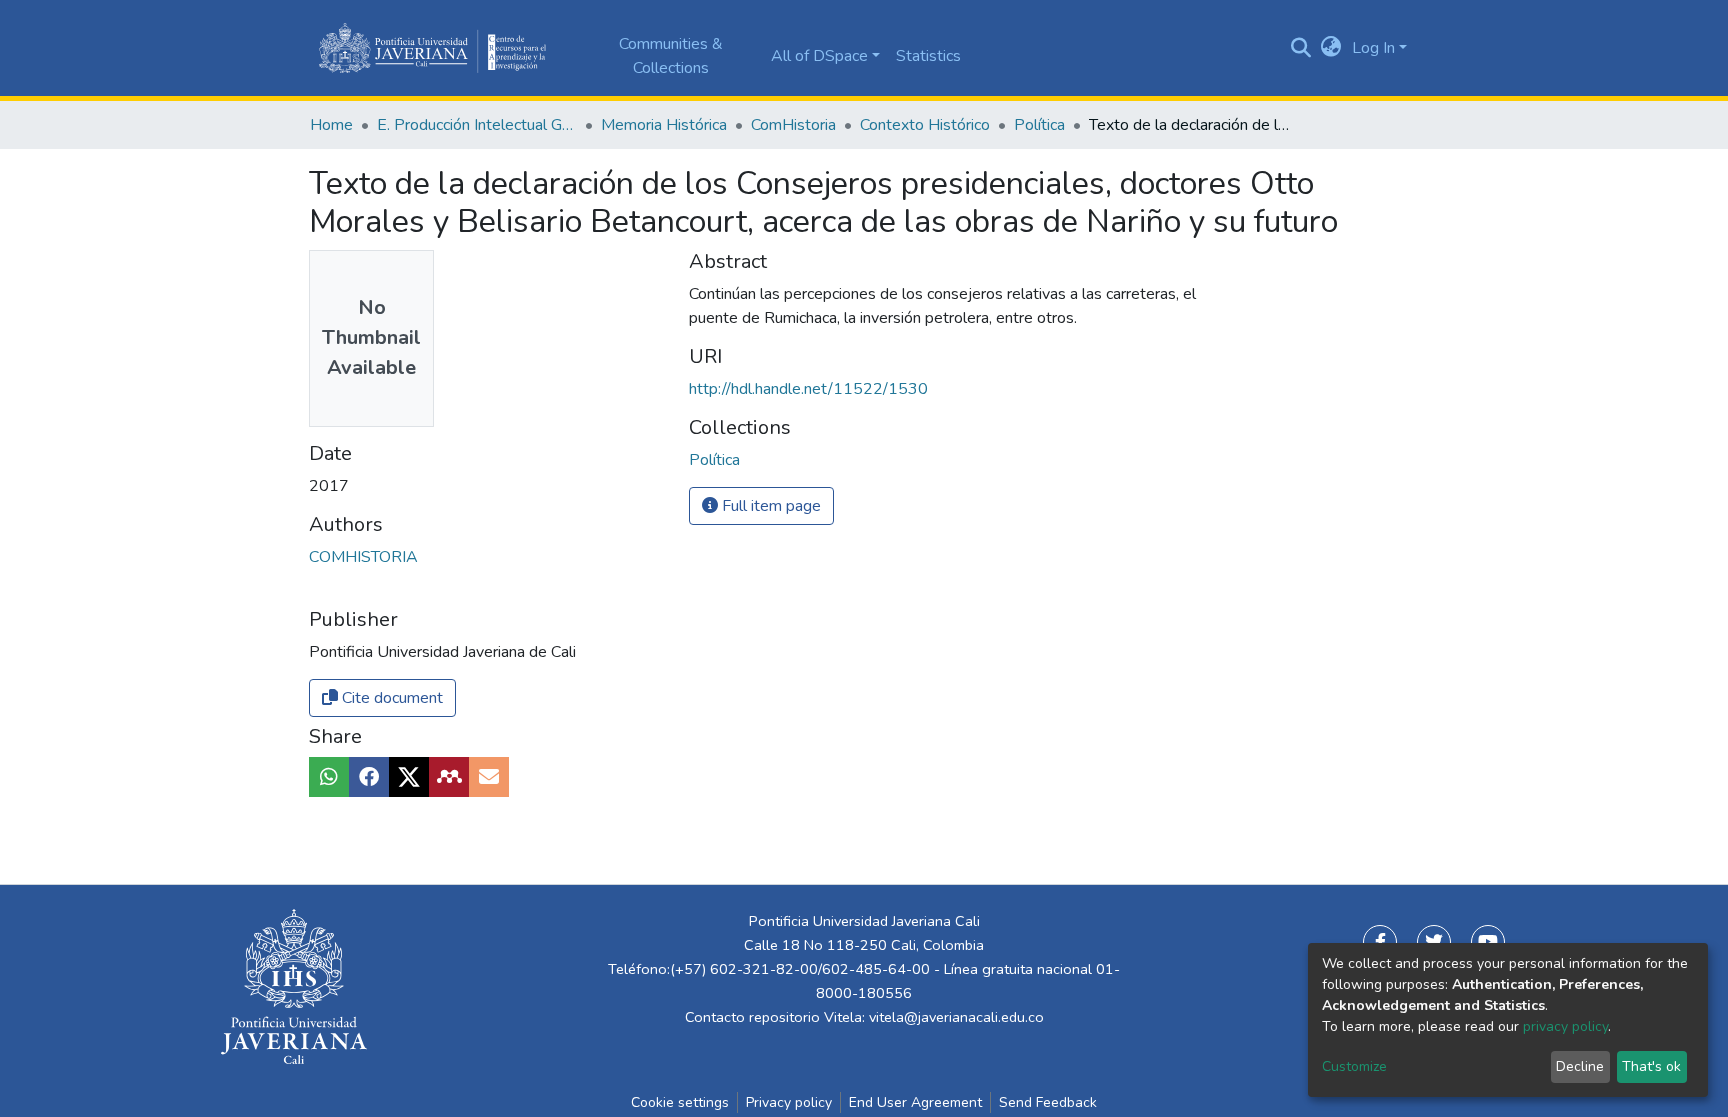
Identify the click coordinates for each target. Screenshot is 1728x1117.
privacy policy (1565, 1026)
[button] (1331, 48)
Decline (1580, 1066)
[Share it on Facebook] (369, 777)
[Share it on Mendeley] (449, 777)
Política (1039, 125)
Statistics (928, 56)
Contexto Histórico (925, 125)
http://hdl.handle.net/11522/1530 (808, 389)
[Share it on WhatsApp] (329, 777)
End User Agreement (915, 1102)
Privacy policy (789, 1102)
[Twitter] (1434, 942)
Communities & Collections (671, 56)
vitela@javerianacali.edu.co (956, 1017)
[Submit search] (1301, 48)
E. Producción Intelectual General (477, 125)
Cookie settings (680, 1102)
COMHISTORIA (363, 557)
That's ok (1651, 1066)
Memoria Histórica (664, 125)
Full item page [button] (769, 506)
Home (331, 125)
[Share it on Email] (489, 777)
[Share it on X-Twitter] (409, 777)
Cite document (390, 698)
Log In (1373, 48)
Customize (1354, 1066)
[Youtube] (1488, 942)
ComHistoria (793, 125)
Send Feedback (1048, 1102)
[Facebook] (1380, 942)
